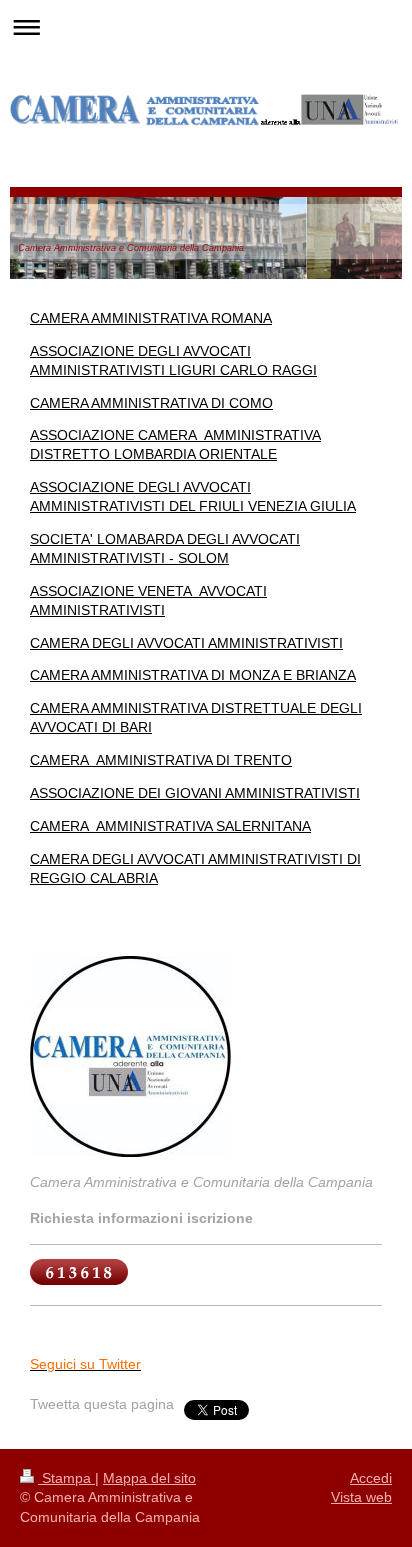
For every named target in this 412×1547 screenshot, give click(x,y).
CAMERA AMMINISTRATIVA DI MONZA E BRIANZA (193, 675)
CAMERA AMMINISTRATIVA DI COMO (151, 403)
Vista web (361, 1497)
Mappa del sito (149, 1478)
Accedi (371, 1478)
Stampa (66, 1478)
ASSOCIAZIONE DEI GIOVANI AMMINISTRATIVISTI (195, 793)
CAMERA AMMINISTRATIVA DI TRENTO (161, 760)
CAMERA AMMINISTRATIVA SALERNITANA (170, 826)
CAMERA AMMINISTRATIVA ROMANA (151, 318)
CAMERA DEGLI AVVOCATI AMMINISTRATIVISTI (186, 643)
